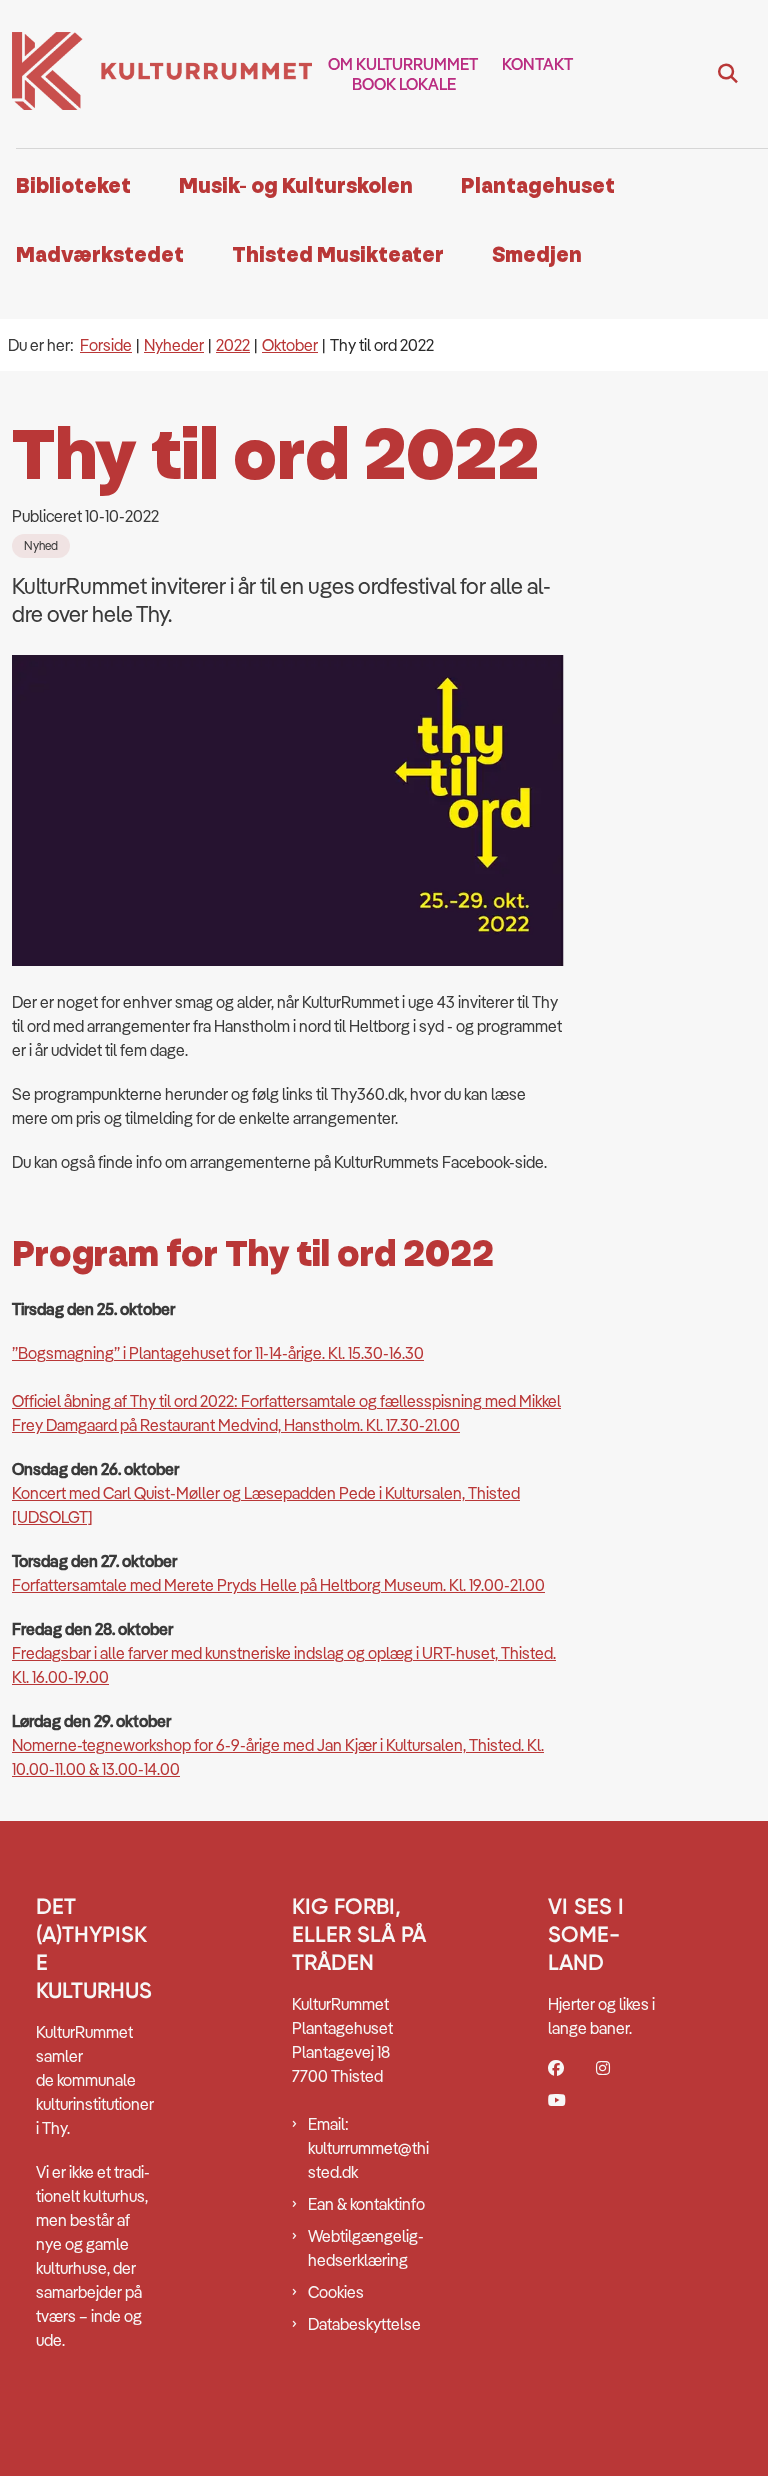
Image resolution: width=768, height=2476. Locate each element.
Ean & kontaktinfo (366, 2204)
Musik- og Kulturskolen (296, 186)
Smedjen (537, 255)
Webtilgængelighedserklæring (366, 2248)
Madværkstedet (100, 255)
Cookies (336, 2292)
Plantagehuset (538, 186)
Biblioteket (73, 186)
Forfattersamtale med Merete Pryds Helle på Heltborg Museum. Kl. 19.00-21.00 (278, 1585)
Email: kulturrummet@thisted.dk (368, 2148)
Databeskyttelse (364, 2324)
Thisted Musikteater (338, 255)
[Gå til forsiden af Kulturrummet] (156, 74)
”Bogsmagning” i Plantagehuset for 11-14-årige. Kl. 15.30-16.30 (218, 1353)
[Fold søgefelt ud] (728, 74)
